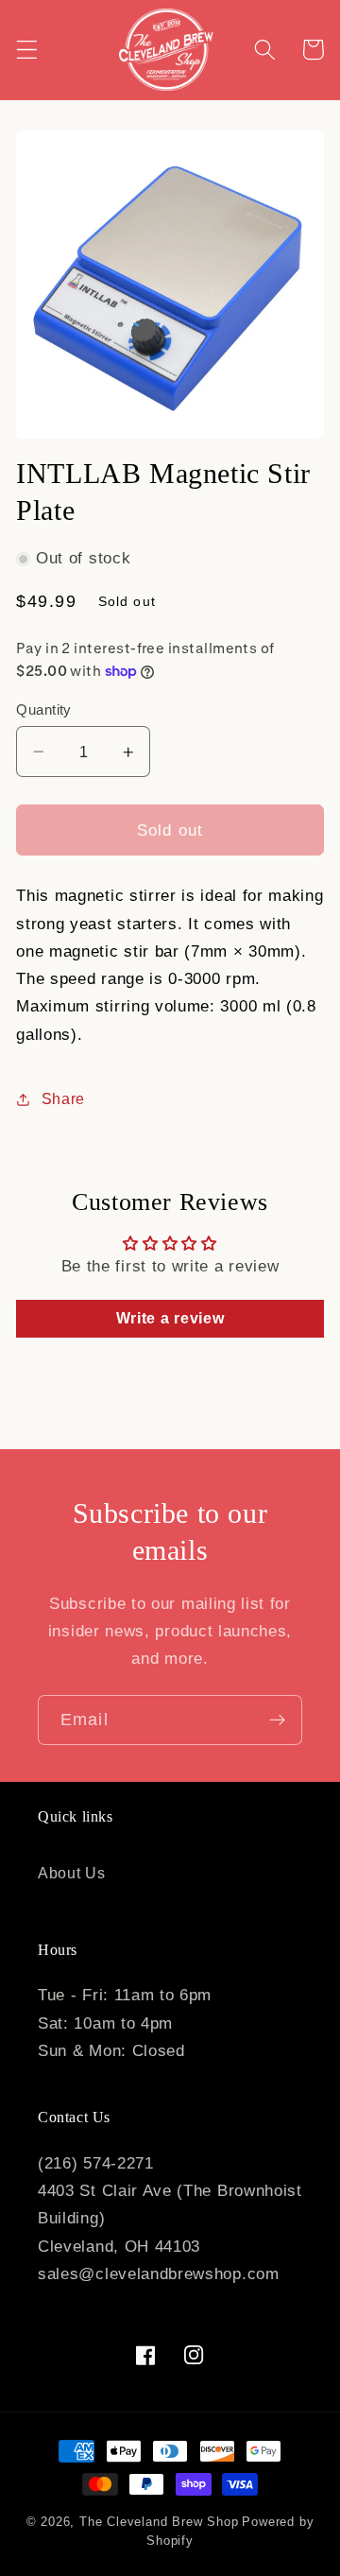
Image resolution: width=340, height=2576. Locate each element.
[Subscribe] (277, 1720)
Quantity (44, 709)
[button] (27, 50)
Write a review (170, 1318)
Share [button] (63, 1098)
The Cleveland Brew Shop (159, 2522)
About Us (72, 1873)
